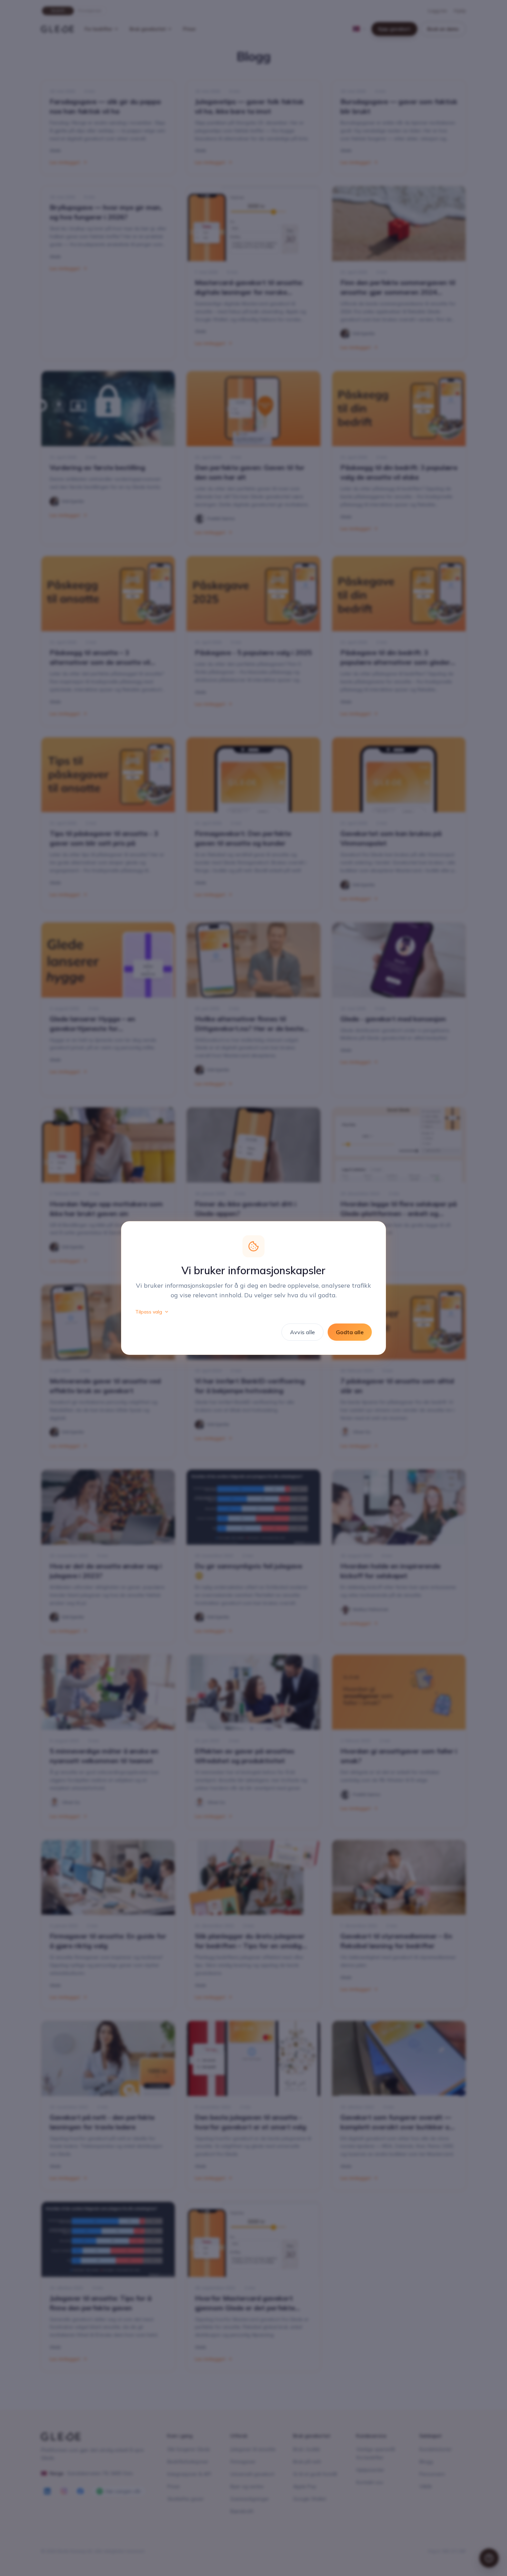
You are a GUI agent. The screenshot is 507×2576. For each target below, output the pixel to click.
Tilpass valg (149, 1312)
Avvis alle (302, 1332)
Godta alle (350, 1332)
